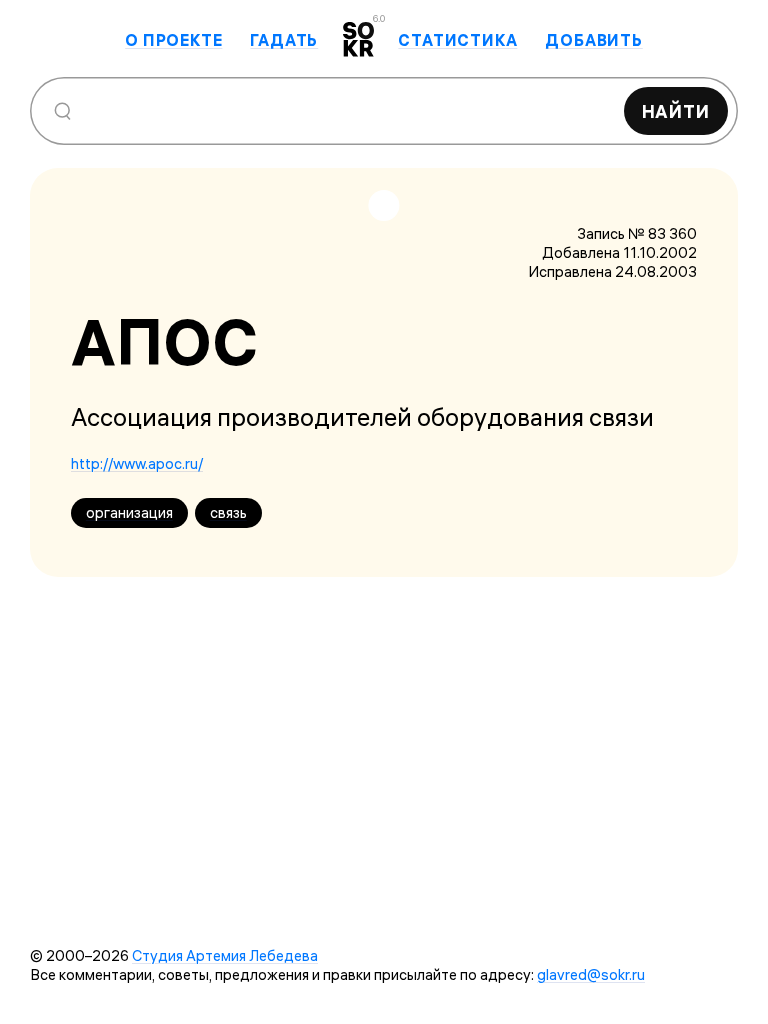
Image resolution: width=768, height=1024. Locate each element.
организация (129, 512)
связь (228, 512)
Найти (676, 111)
